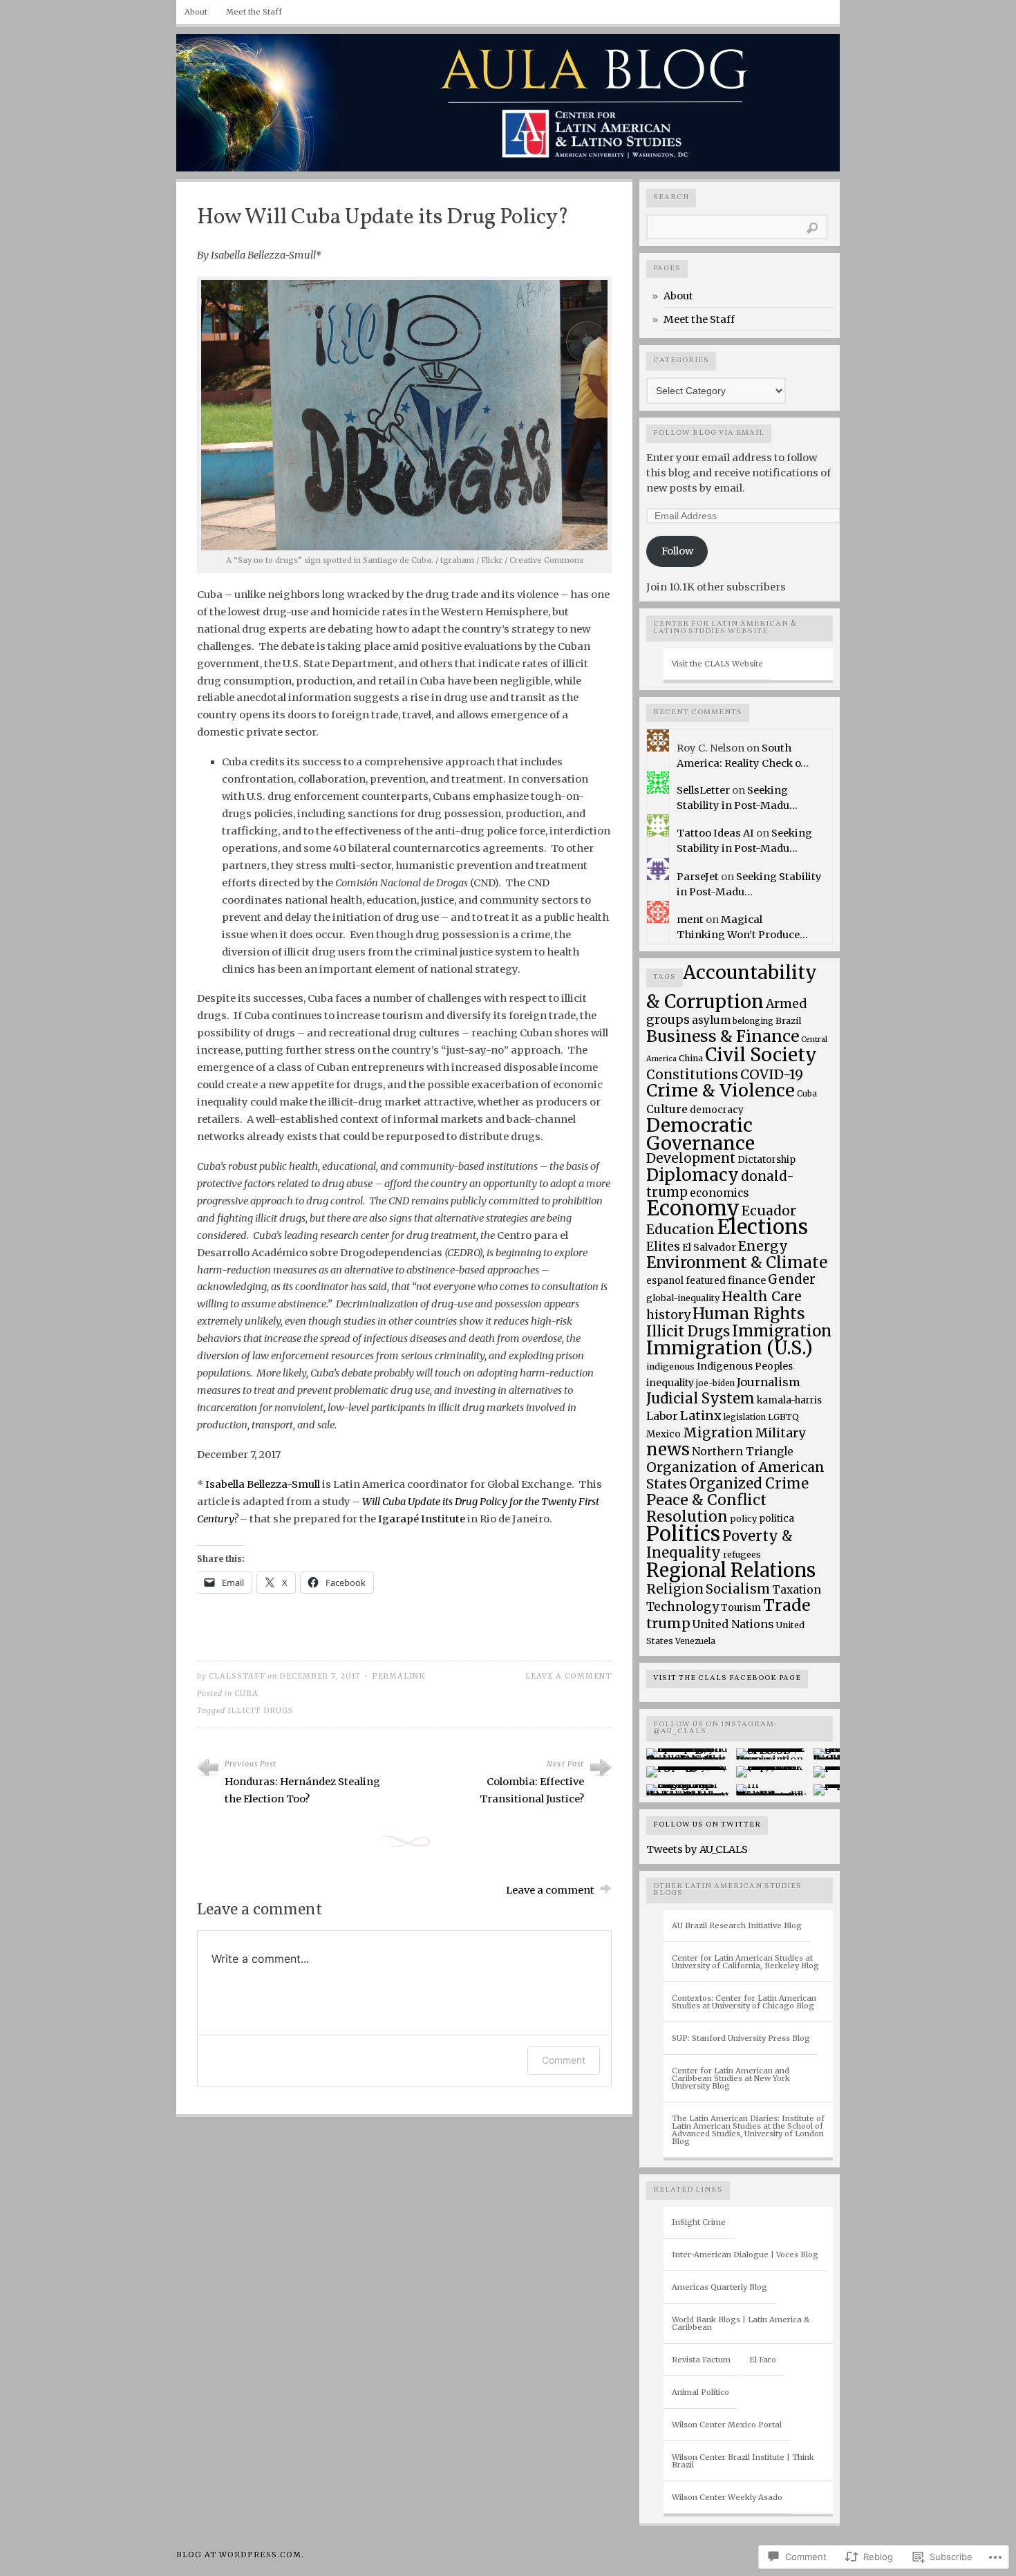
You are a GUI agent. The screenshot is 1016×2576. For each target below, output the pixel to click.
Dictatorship (766, 1160)
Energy (763, 1246)
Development (691, 1158)
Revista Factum (701, 2360)
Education (680, 1229)
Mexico (664, 1434)
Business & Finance (723, 1036)
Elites (663, 1247)
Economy (693, 1208)
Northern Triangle (743, 1452)
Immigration (782, 1331)
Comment (564, 2060)
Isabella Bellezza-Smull (263, 1484)
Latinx (701, 1416)
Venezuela (695, 1641)
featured (706, 1281)
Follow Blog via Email (709, 433)
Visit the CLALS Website (717, 664)
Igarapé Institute (422, 1519)
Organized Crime (749, 1484)
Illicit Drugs (261, 1711)
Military (780, 1433)
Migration (718, 1432)
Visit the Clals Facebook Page (727, 1678)
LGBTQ (783, 1417)
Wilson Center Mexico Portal (727, 2425)
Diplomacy (693, 1175)
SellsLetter (703, 790)
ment (690, 920)
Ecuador (769, 1211)
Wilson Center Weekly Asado (727, 2497)
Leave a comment (568, 1676)
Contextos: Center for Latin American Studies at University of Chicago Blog (744, 2002)
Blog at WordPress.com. (240, 2555)
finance (747, 1280)
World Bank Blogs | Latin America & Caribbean (741, 2323)
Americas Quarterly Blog (719, 2287)
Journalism (769, 1382)
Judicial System (700, 1398)
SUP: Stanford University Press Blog (741, 2038)
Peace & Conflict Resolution (706, 1508)
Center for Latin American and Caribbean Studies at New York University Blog (731, 2078)
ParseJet (698, 877)
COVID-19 (772, 1074)
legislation (745, 1417)
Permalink (398, 1676)
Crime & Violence (721, 1091)
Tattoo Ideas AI (715, 833)
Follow (677, 551)
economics (719, 1193)
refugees (742, 1555)
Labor (662, 1416)
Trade (787, 1605)
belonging (753, 1021)
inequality (670, 1383)
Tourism (741, 1608)
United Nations (733, 1624)
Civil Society (761, 1055)
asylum (711, 1020)
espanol (665, 1281)
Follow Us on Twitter (707, 1825)
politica (777, 1519)
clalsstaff (237, 1676)
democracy (717, 1110)
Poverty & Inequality (719, 1544)
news (668, 1449)
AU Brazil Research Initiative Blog (737, 1925)
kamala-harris (789, 1400)
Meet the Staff (254, 12)
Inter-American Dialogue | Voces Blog (745, 2255)
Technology (683, 1607)
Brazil (788, 1021)
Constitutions (692, 1075)
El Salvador (709, 1247)
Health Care (762, 1296)
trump (668, 1623)
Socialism (738, 1589)
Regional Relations (731, 1570)
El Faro (763, 2360)
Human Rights (749, 1314)
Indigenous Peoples (745, 1366)
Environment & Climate (737, 1262)
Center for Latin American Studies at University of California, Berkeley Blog (745, 1962)
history (668, 1315)
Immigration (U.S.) (730, 1348)
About (196, 12)
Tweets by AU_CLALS (697, 1849)
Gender (792, 1279)
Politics (683, 1534)
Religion (675, 1589)
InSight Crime (699, 2222)
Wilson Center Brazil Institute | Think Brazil (743, 2461)
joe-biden (715, 1383)
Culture (667, 1109)
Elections (762, 1227)
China (691, 1058)
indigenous (670, 1366)
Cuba (246, 1693)
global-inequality (683, 1298)
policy (743, 1519)
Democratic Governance (700, 1134)
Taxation (797, 1590)
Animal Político (700, 2392)
